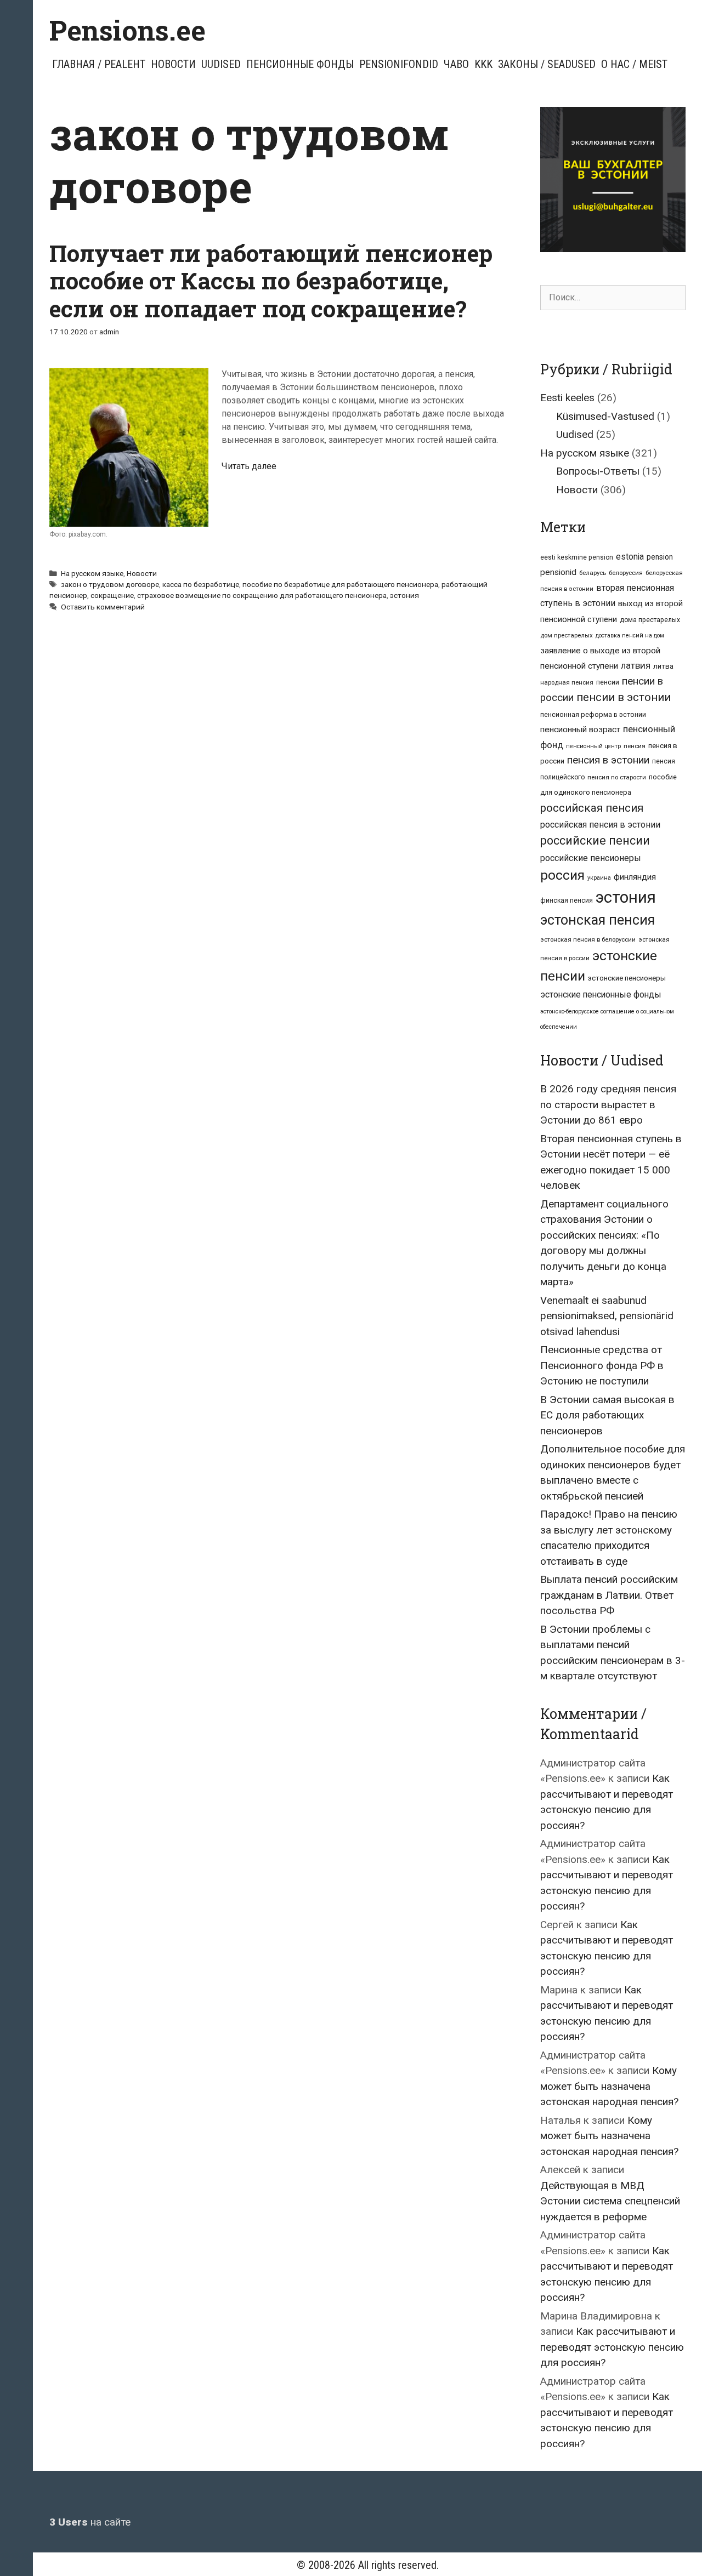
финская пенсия (567, 901)
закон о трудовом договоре (110, 584)
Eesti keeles (567, 398)
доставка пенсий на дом (630, 636)
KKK (483, 64)
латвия (636, 665)
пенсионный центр (593, 746)
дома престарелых (650, 620)
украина (599, 878)
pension (660, 557)
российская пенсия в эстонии (600, 825)
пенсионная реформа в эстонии (593, 714)
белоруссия (626, 573)
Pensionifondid (399, 64)
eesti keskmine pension (577, 557)
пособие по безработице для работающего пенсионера (340, 584)
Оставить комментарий (103, 607)
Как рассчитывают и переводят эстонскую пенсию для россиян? (612, 2347)
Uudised (221, 64)
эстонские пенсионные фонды (601, 995)
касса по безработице (201, 584)
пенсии (608, 682)
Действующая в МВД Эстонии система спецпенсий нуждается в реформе (610, 2201)
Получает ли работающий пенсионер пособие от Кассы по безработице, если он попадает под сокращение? (271, 281)
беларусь (593, 573)
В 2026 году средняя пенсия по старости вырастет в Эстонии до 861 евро (608, 1104)
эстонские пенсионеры (627, 978)
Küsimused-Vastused (605, 416)
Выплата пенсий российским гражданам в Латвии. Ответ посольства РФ (609, 1595)
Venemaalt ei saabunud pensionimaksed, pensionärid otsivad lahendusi (607, 1316)
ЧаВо (456, 64)
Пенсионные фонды (300, 64)
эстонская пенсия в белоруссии (588, 939)
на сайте (90, 2522)
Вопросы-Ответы (598, 471)
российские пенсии (595, 840)
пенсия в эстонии (608, 760)
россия (562, 875)
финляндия (635, 877)
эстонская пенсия (598, 920)
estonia (630, 557)
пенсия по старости (617, 777)
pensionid (558, 572)
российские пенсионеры (591, 858)
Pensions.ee (128, 30)
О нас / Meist (634, 64)
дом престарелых (567, 635)
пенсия (635, 746)
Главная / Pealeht (99, 64)
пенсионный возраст (580, 730)
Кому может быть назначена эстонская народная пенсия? (609, 2086)
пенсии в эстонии (624, 697)
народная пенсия (567, 682)
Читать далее (249, 466)
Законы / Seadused (547, 64)
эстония (404, 595)
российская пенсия (592, 808)
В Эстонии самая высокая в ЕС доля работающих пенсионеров (607, 1415)
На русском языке (92, 573)
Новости (173, 64)
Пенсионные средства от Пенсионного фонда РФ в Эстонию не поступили (602, 1365)
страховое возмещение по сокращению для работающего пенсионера (262, 595)
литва (663, 666)
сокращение (112, 595)
